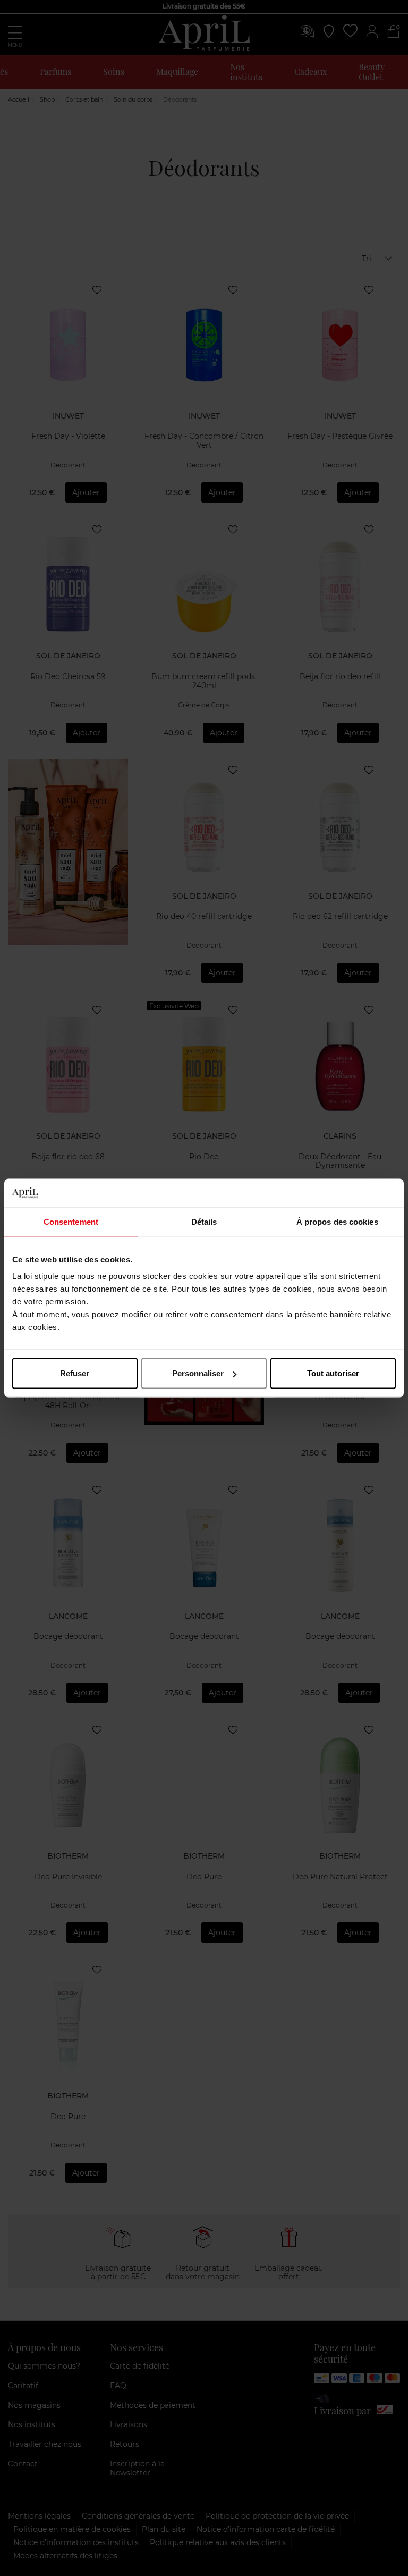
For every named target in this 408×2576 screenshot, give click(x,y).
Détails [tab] (204, 1221)
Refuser (75, 1373)
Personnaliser (198, 1373)
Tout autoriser (333, 1373)
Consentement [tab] (71, 1221)
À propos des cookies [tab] (337, 1221)
